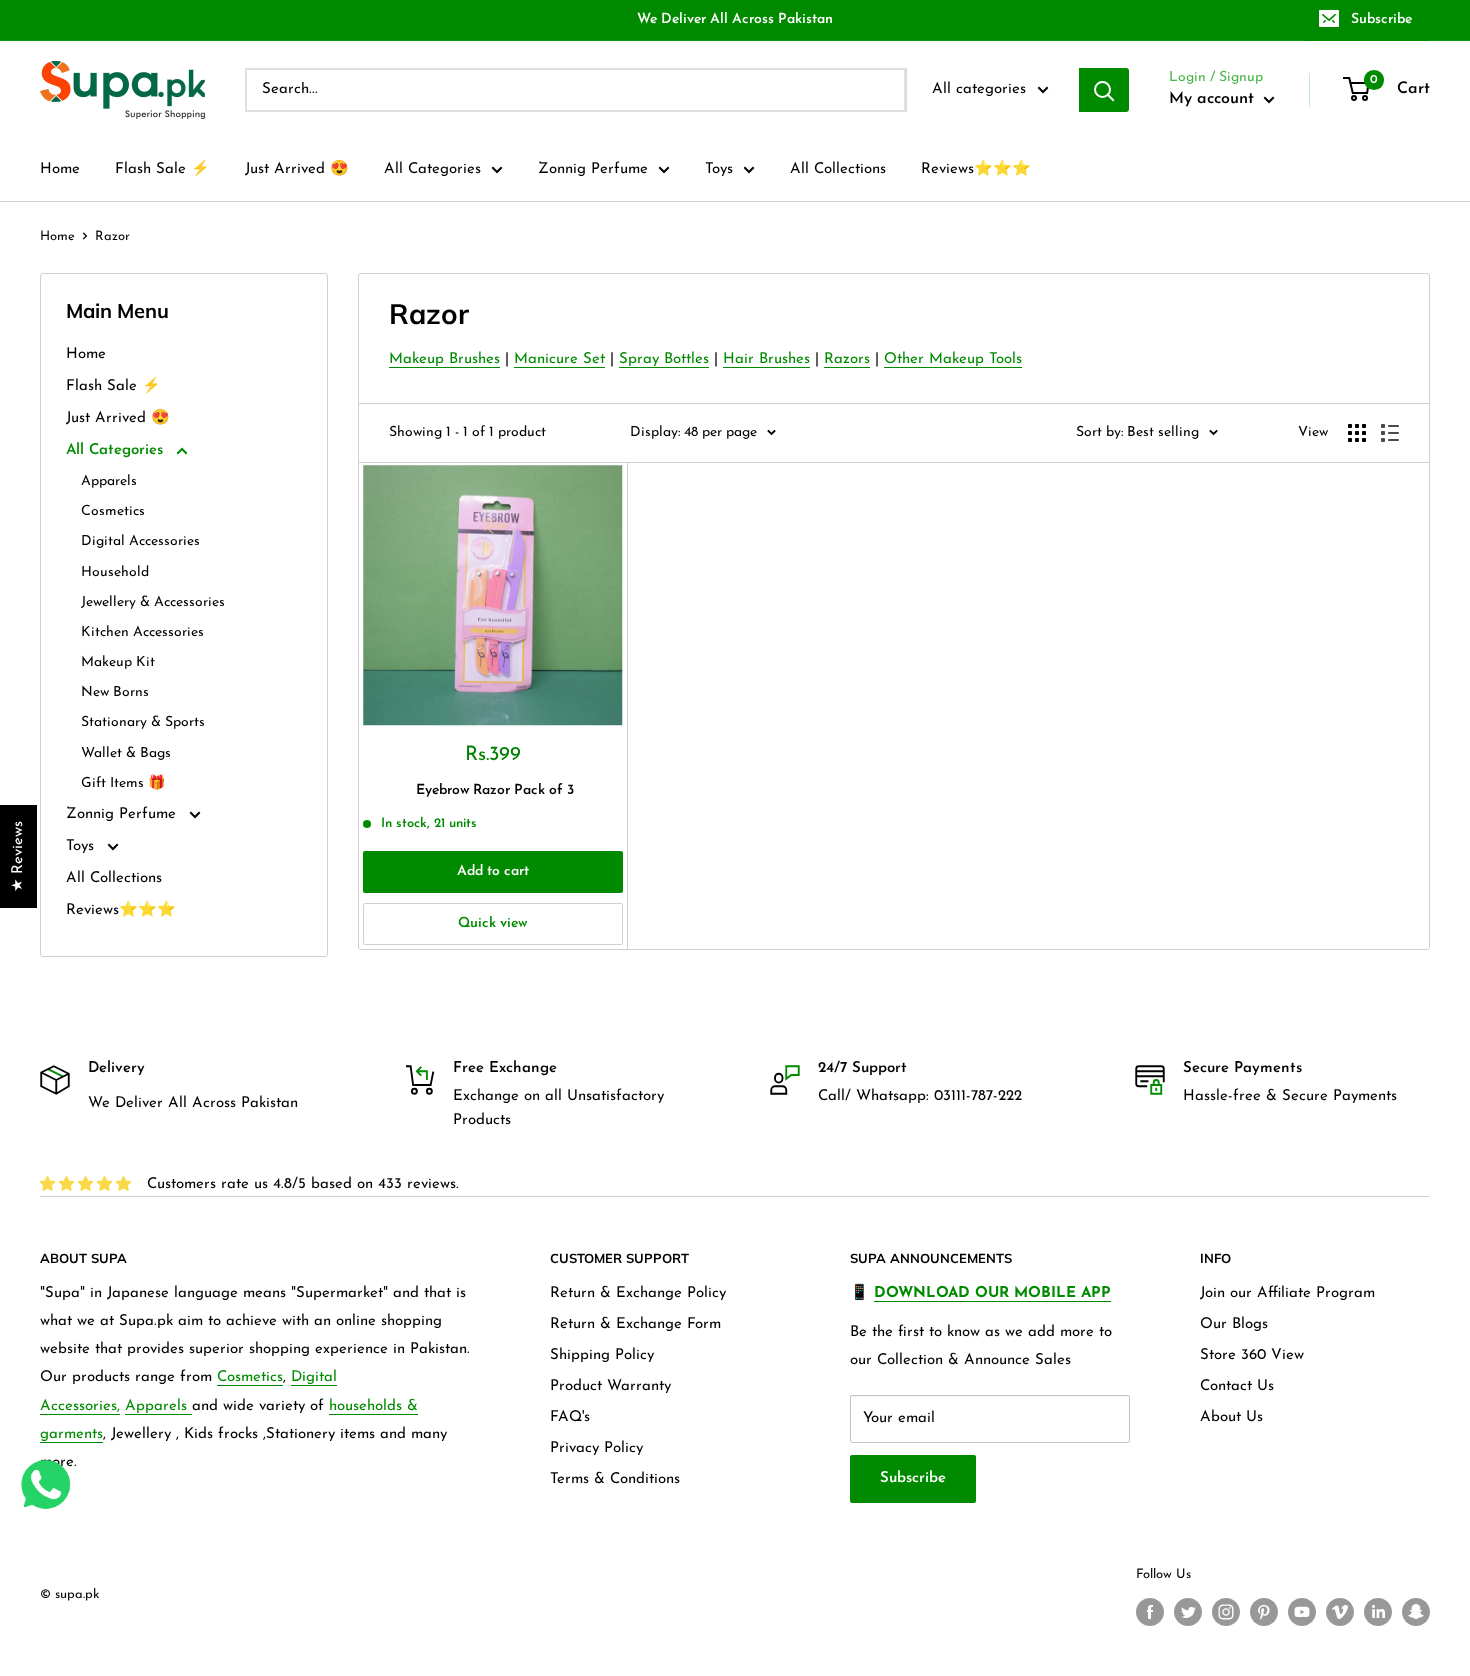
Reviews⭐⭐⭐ (976, 169)
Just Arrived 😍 (297, 169)
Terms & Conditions (615, 1479)
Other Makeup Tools (953, 359)
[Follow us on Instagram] (1226, 1612)
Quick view (492, 923)
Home (60, 169)
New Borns (115, 692)
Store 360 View (1252, 1355)
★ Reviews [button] (18, 856)
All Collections (838, 169)
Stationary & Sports (143, 722)
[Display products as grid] (1357, 433)
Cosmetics (113, 511)
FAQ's (570, 1417)
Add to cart (493, 871)
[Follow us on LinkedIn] (1378, 1612)
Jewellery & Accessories (153, 602)
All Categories (432, 169)
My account (1214, 99)
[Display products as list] (1390, 433)
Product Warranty (610, 1386)
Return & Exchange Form (635, 1324)
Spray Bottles (664, 359)
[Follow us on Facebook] (1150, 1612)
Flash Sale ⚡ (162, 169)
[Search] (1104, 90)
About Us (1231, 1417)
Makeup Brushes (444, 359)
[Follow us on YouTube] (1302, 1612)
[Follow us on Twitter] (1188, 1612)
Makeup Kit (118, 662)
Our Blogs (1234, 1324)
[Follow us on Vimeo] (1340, 1612)
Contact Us (1237, 1386)
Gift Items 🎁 (123, 783)
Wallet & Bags (126, 753)
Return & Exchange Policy (638, 1293)
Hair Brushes (766, 359)
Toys (719, 169)
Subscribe (1381, 19)
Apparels (109, 481)
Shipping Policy (602, 1355)
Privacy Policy (596, 1448)
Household (115, 572)
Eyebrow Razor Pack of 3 (495, 790)
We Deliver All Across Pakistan (735, 19)
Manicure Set (559, 359)
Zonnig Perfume (593, 169)
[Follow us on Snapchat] (1416, 1612)
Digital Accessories (140, 541)
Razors (847, 359)
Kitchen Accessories (142, 632)
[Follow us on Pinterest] (1264, 1612)
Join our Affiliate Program (1287, 1293)
